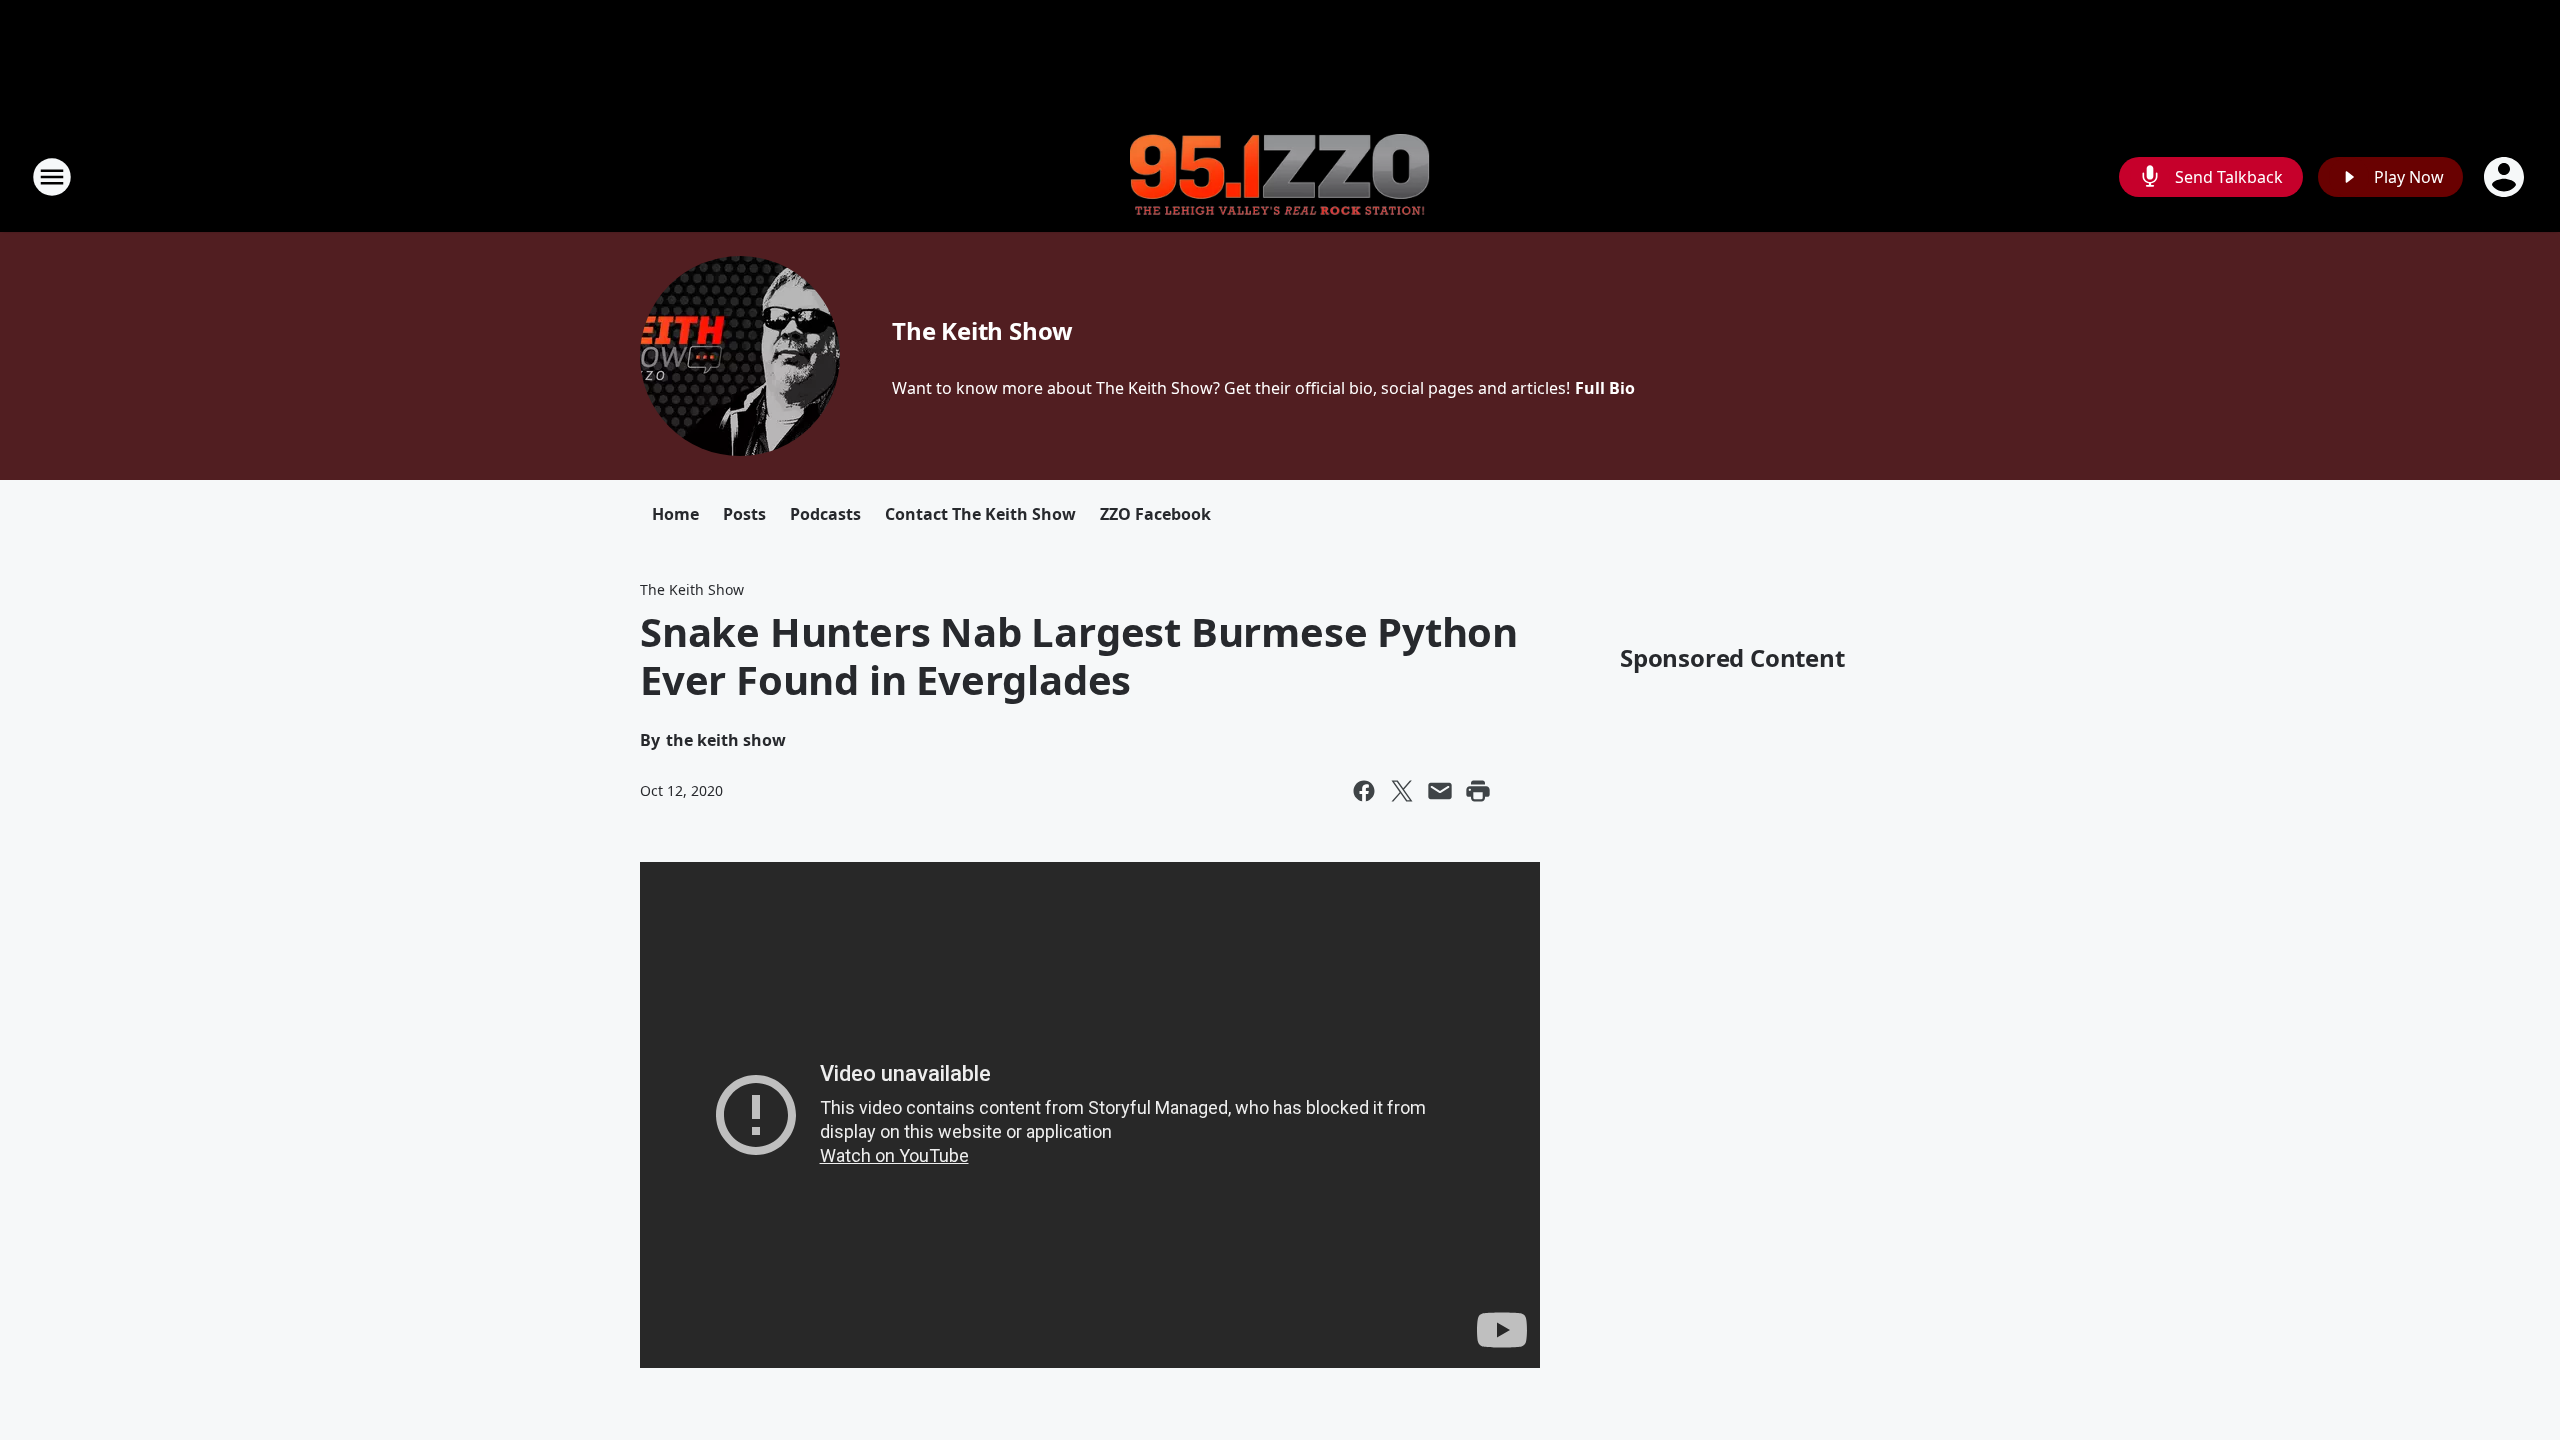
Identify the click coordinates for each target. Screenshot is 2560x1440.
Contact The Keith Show (980, 514)
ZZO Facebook (1155, 514)
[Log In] (2506, 177)
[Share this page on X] (1402, 791)
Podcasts (825, 514)
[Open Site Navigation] (52, 177)
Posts (744, 514)
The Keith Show (982, 330)
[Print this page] (1478, 791)
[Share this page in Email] (1440, 791)
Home (675, 514)
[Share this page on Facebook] (1364, 791)
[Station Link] (1280, 177)
